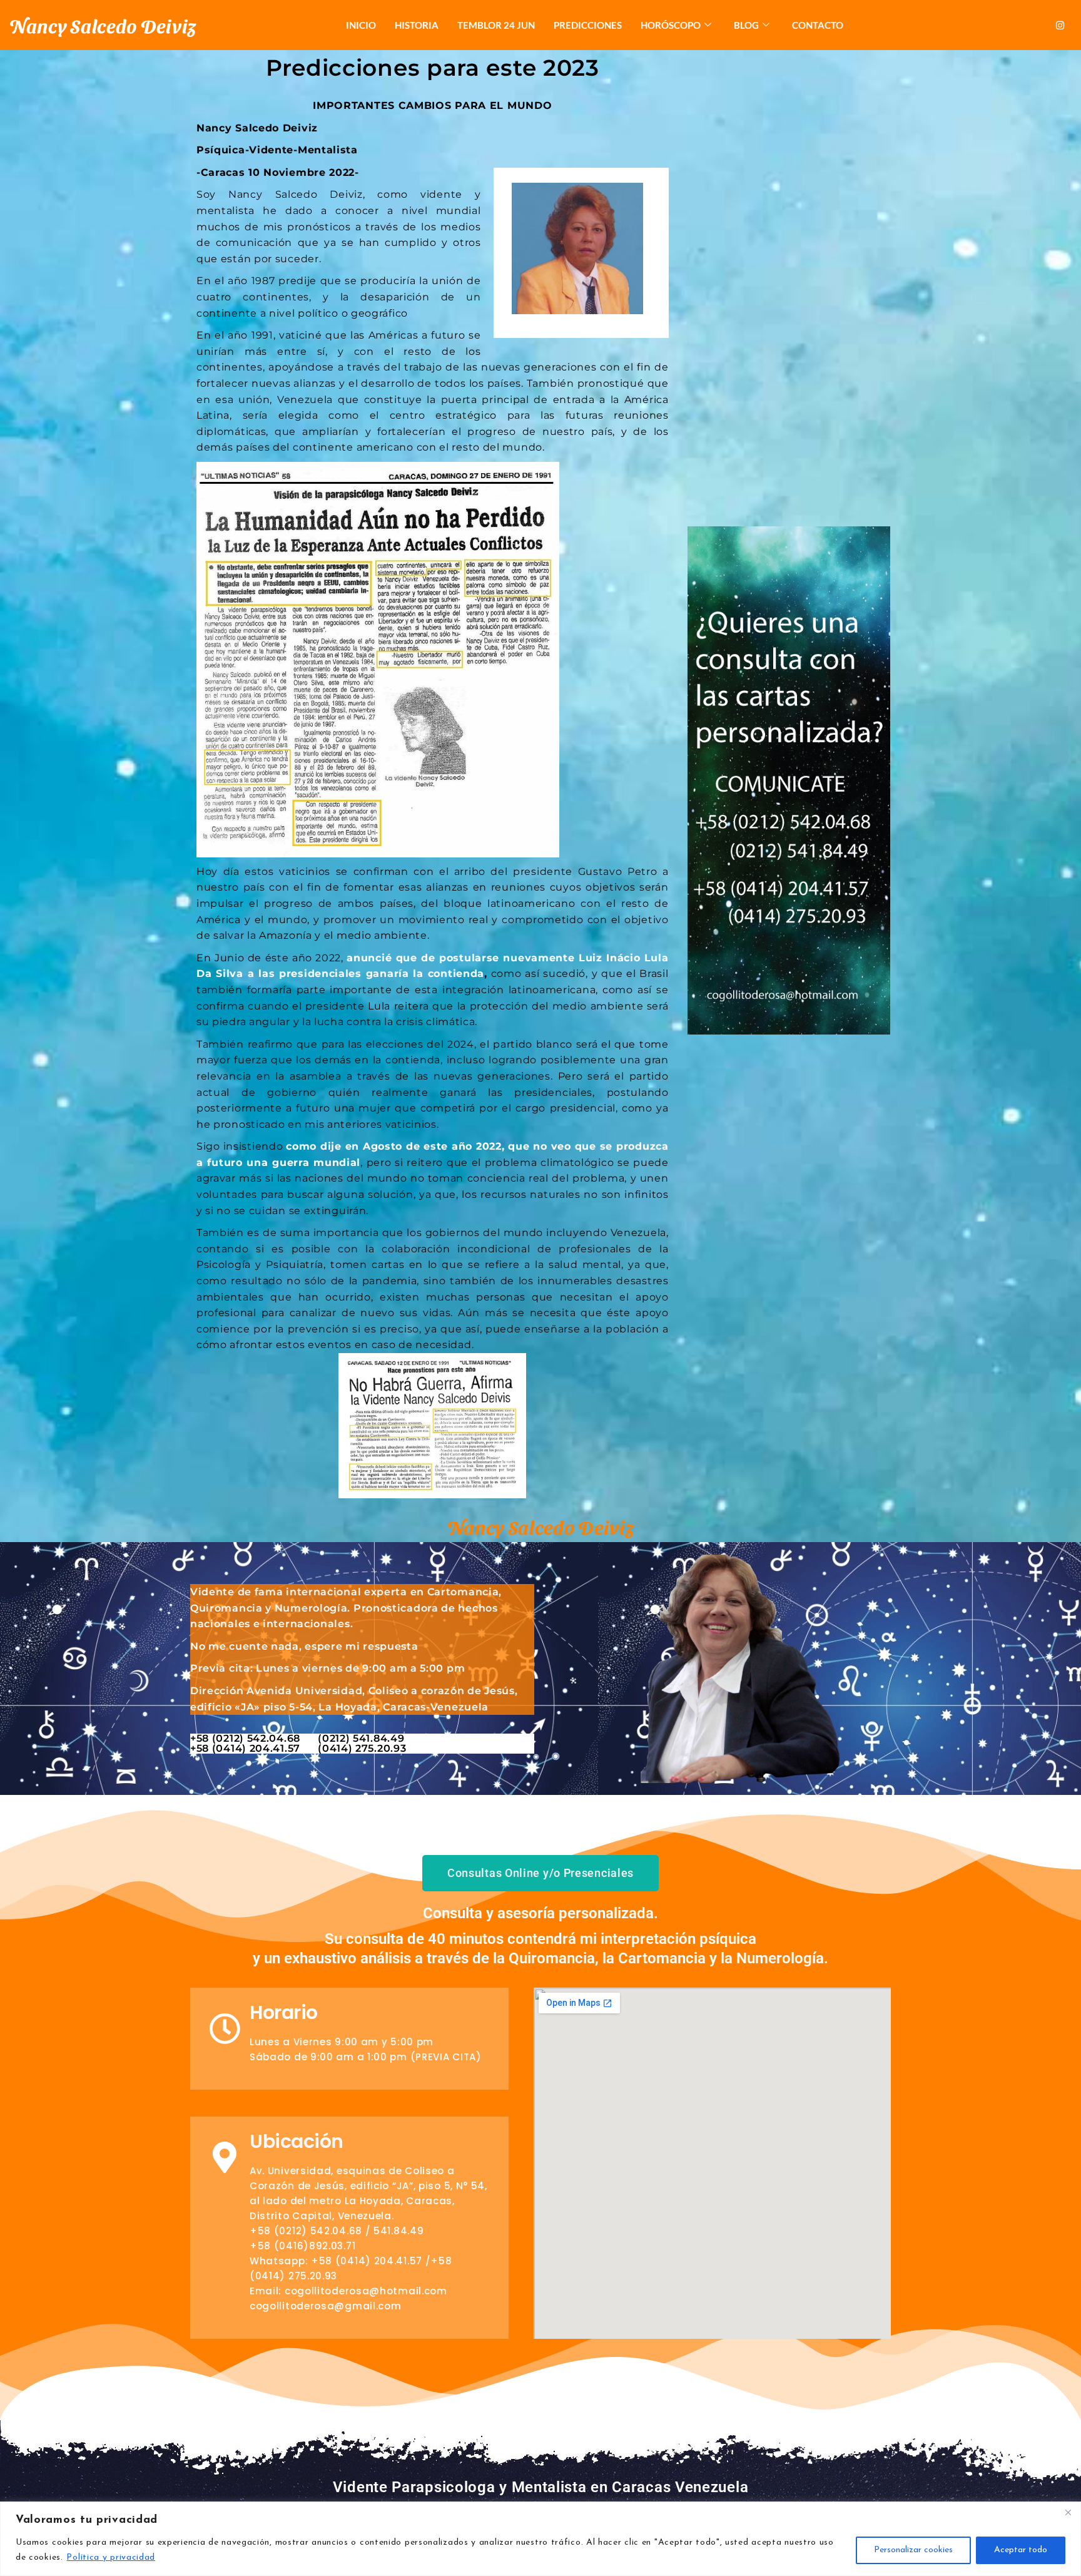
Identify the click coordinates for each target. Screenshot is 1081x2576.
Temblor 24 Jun (496, 25)
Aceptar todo (1021, 2550)
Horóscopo (671, 25)
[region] (540, 2539)
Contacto (818, 25)
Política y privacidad (111, 2558)
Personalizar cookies (913, 2550)
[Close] (1068, 2512)
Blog (746, 25)
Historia (417, 25)
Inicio (361, 25)
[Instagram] (1060, 25)
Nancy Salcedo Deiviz (103, 25)
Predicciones (588, 25)
